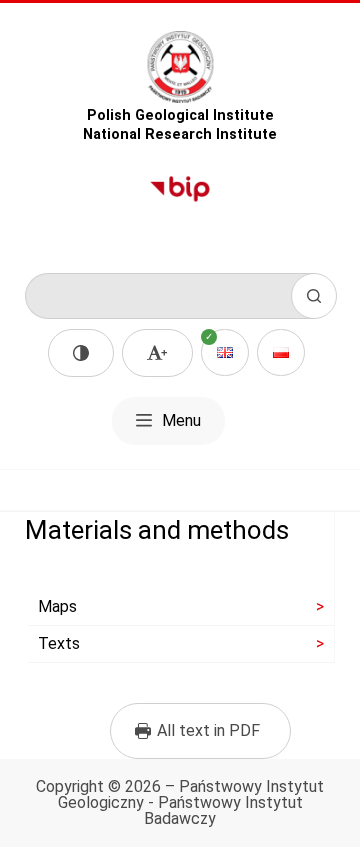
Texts (59, 643)
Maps (57, 606)
